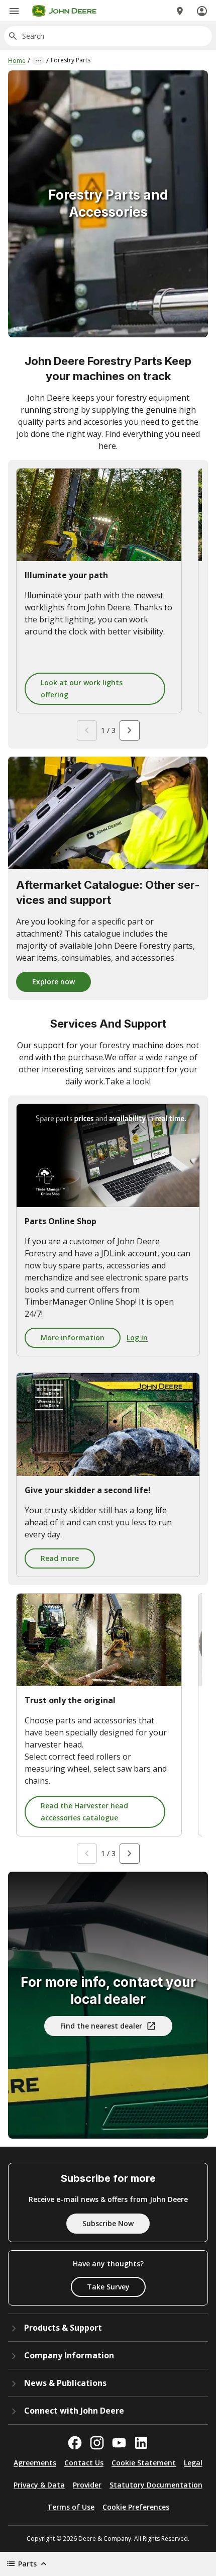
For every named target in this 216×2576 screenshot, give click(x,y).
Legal (193, 2463)
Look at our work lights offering (82, 688)
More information (73, 1338)
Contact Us (84, 2463)
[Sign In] (202, 11)
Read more (60, 1558)
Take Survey (108, 2287)
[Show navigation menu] (14, 11)
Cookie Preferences (136, 2507)
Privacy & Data (39, 2485)
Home (17, 61)
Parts (27, 2564)
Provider (87, 2485)
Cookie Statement (144, 2463)
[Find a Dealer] (180, 11)
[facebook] (75, 2443)
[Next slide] (130, 730)
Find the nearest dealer (101, 2026)
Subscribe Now (108, 2223)
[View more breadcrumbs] (38, 61)
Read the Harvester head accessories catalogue (84, 1812)
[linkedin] (141, 2443)
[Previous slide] (87, 730)
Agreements (35, 2463)
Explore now (53, 982)
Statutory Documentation (156, 2485)
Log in (137, 1338)
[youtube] (119, 2443)
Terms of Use (71, 2507)
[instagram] (97, 2443)
